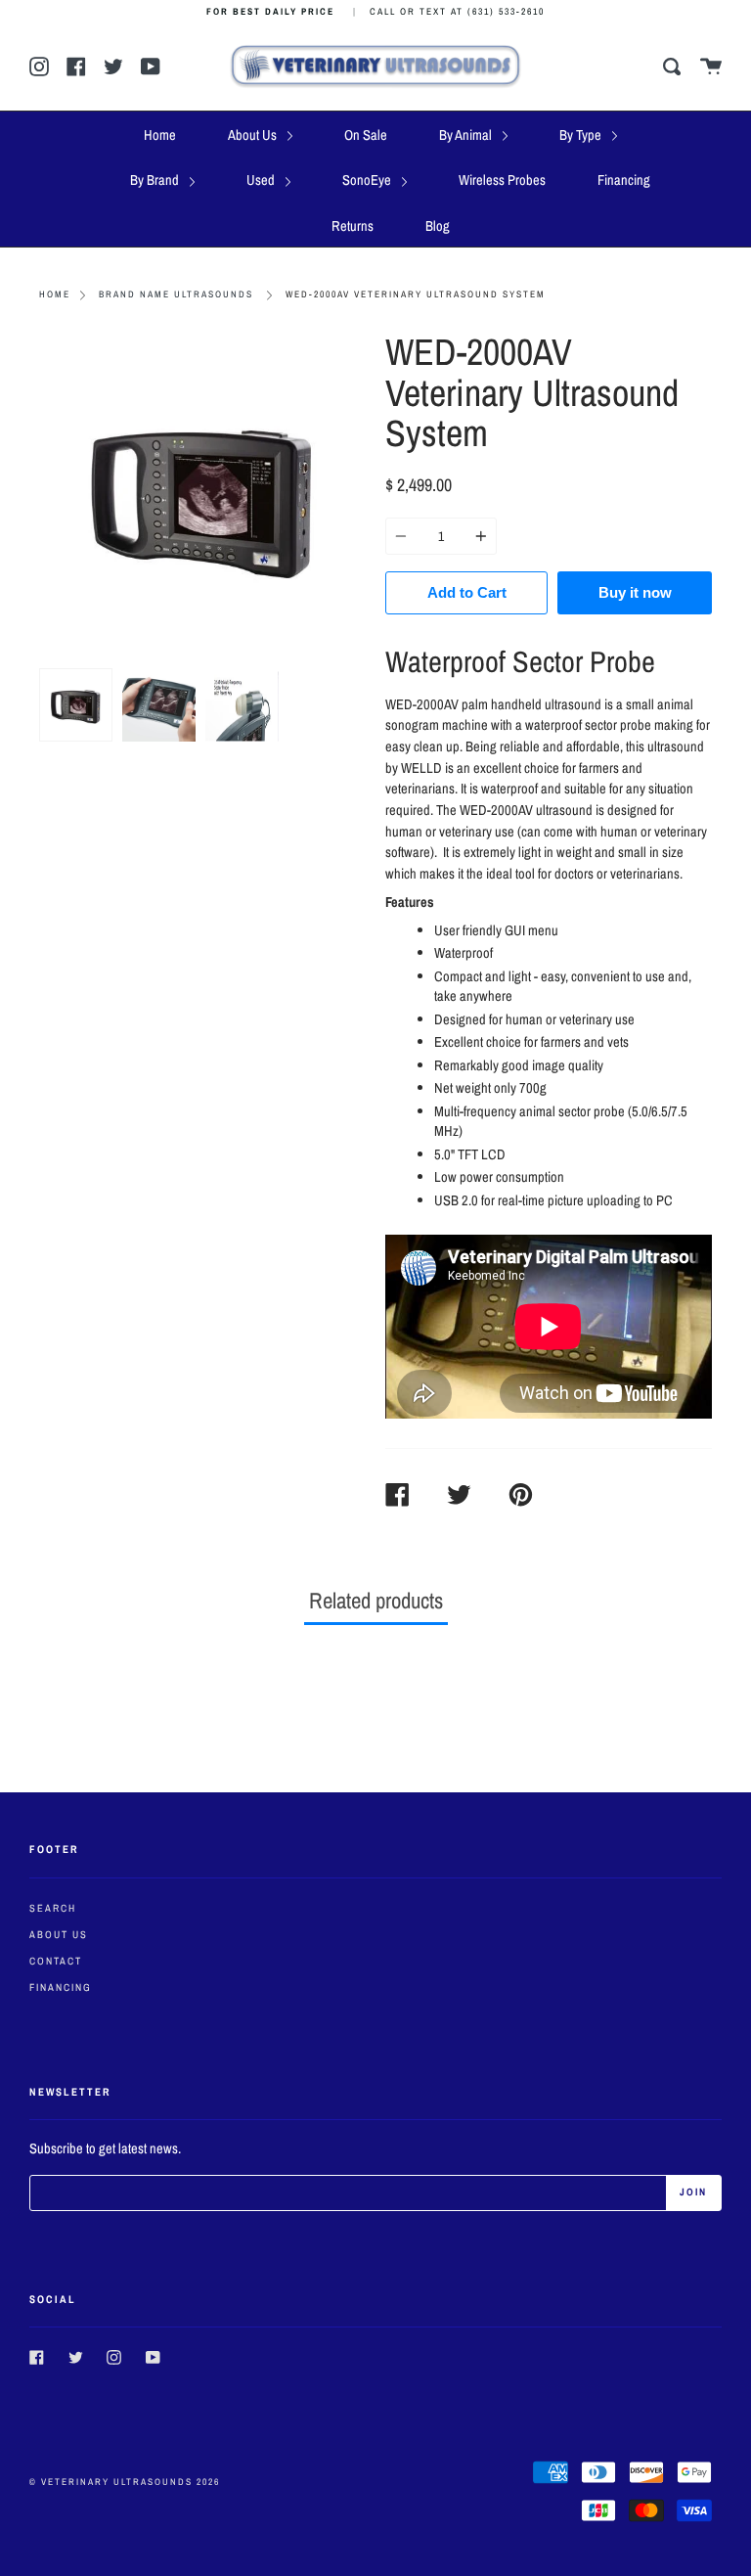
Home (160, 135)
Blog (438, 226)
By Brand (156, 180)
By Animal (467, 135)
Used (262, 180)
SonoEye (368, 180)
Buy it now (635, 592)
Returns (353, 226)
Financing (624, 180)
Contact (56, 1961)
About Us (254, 135)
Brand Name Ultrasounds (176, 294)
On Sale (366, 135)
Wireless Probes (502, 180)
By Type (582, 135)
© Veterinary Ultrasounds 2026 (125, 2482)
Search (53, 1908)
